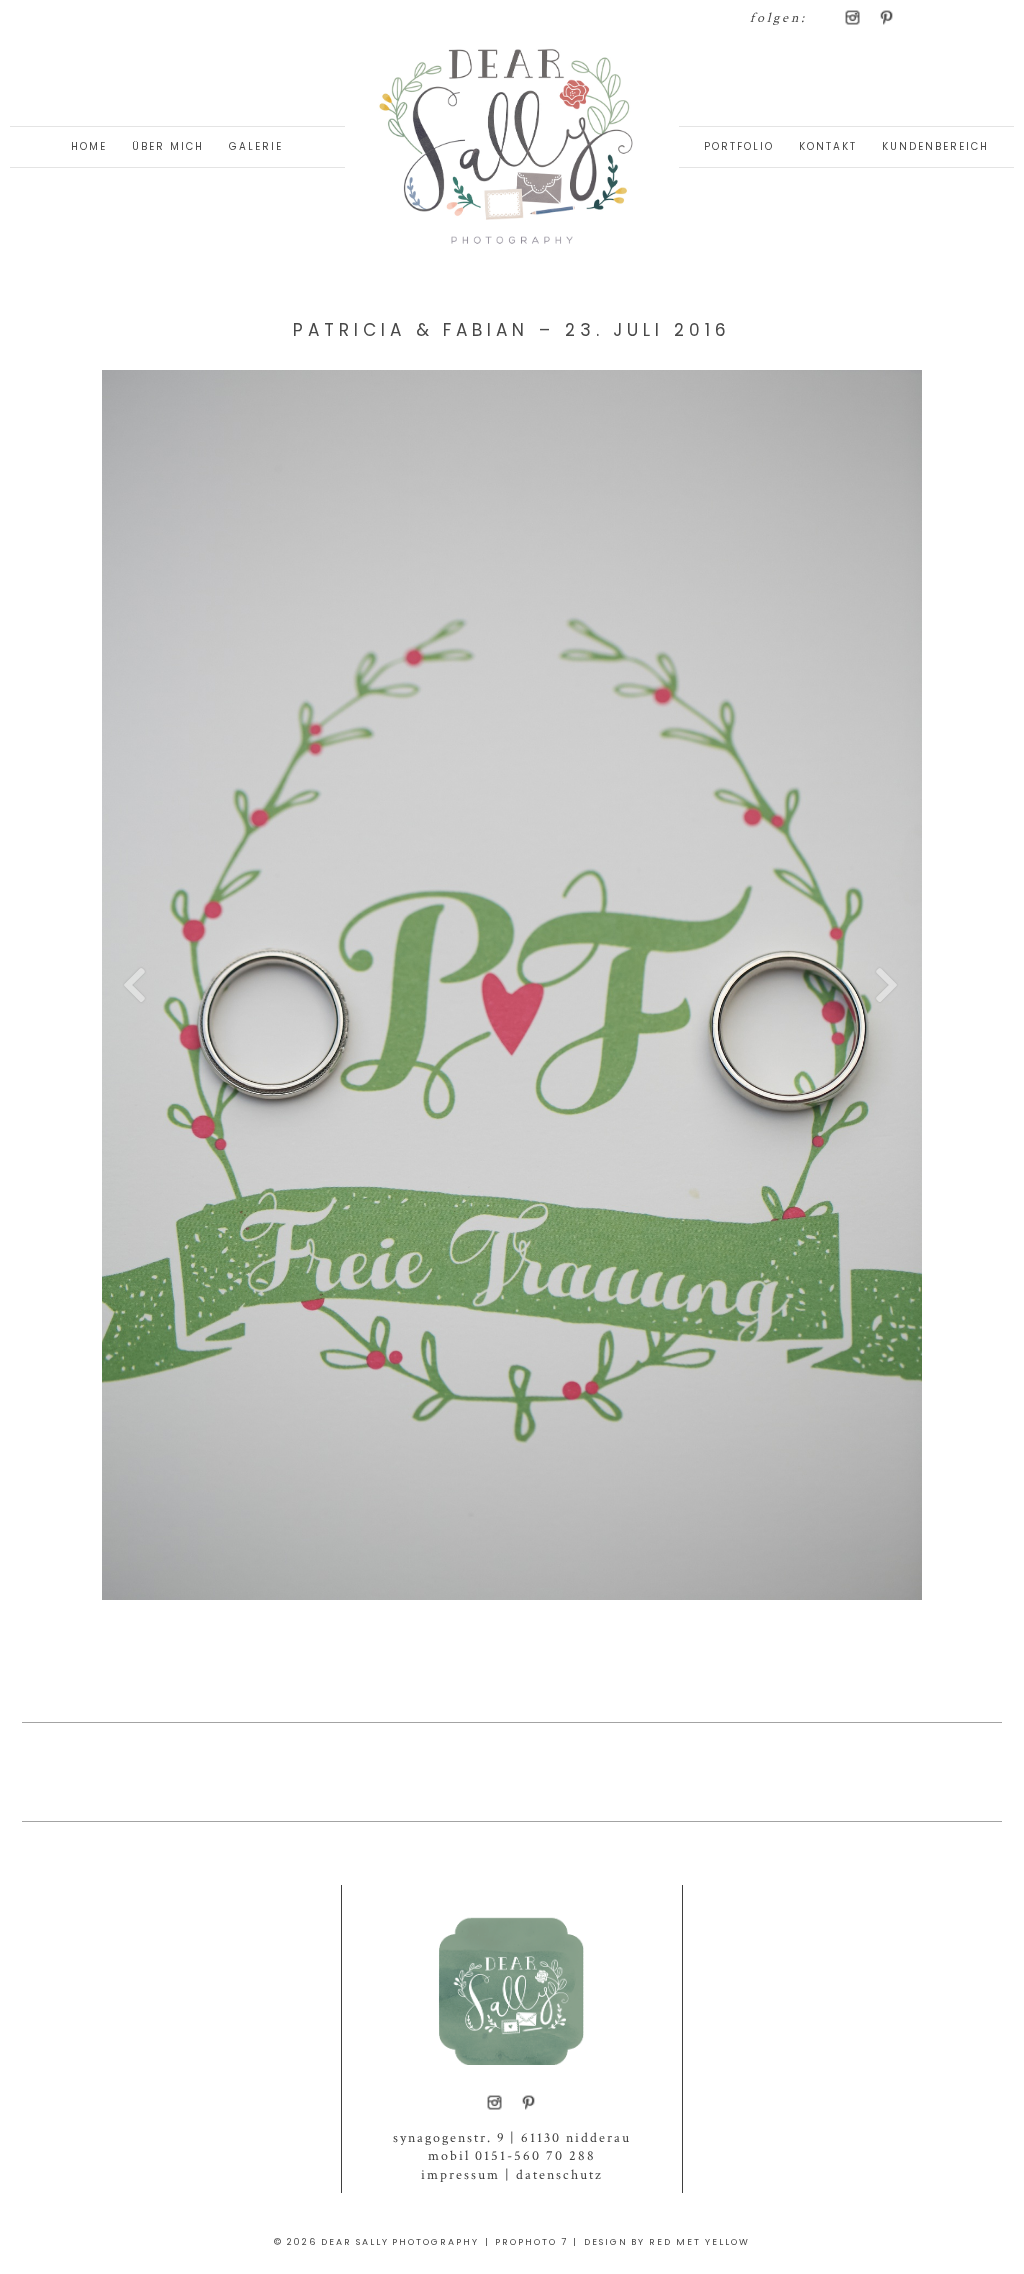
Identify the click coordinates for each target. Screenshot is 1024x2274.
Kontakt (828, 146)
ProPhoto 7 (531, 2242)
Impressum (460, 2175)
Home (89, 146)
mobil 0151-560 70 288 (511, 2156)
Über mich (168, 146)
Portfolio (739, 146)
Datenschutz (559, 2175)
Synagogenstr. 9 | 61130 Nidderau (512, 2138)
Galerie (256, 146)
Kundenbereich (935, 146)
